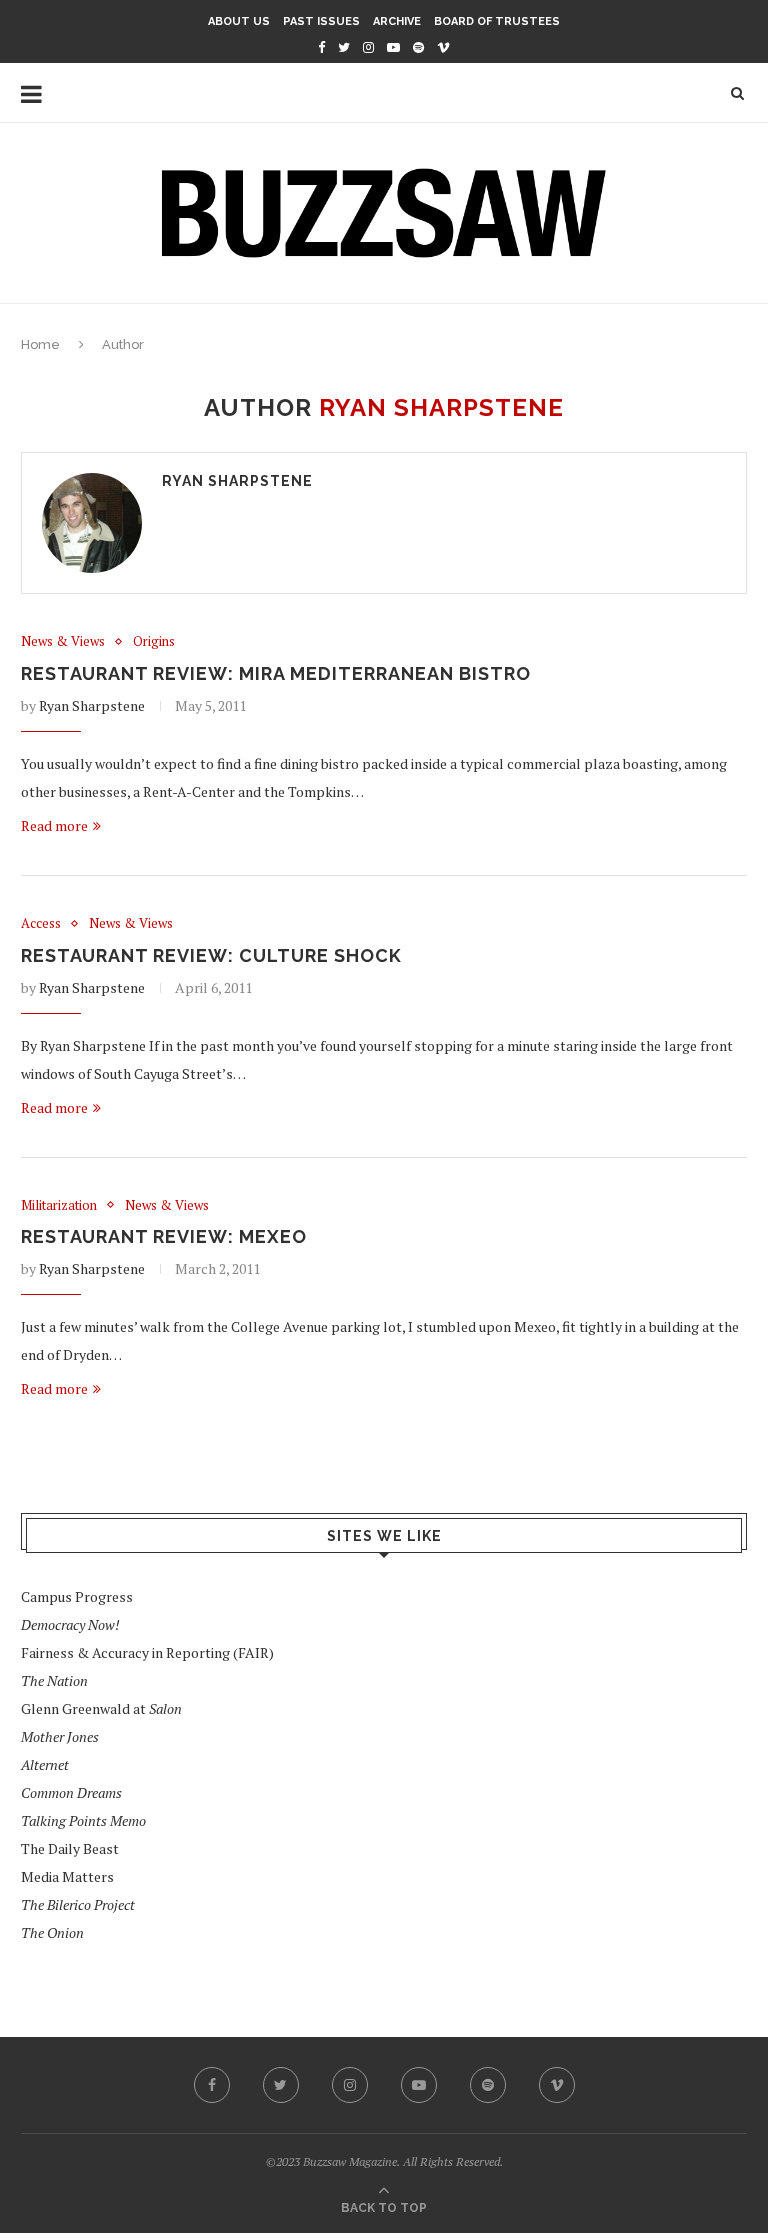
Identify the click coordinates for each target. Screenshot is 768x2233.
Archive (397, 21)
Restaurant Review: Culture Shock (211, 955)
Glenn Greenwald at (101, 1708)
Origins (154, 642)
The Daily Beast (70, 1848)
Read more (54, 825)
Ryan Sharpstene (237, 481)
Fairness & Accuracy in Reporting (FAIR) (147, 1652)
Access (41, 924)
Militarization (59, 1206)
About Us (239, 21)
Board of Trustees (497, 21)
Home (40, 344)
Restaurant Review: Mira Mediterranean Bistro (276, 673)
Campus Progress (77, 1596)
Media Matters (67, 1876)
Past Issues (321, 21)
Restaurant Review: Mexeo (164, 1236)
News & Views (63, 642)
